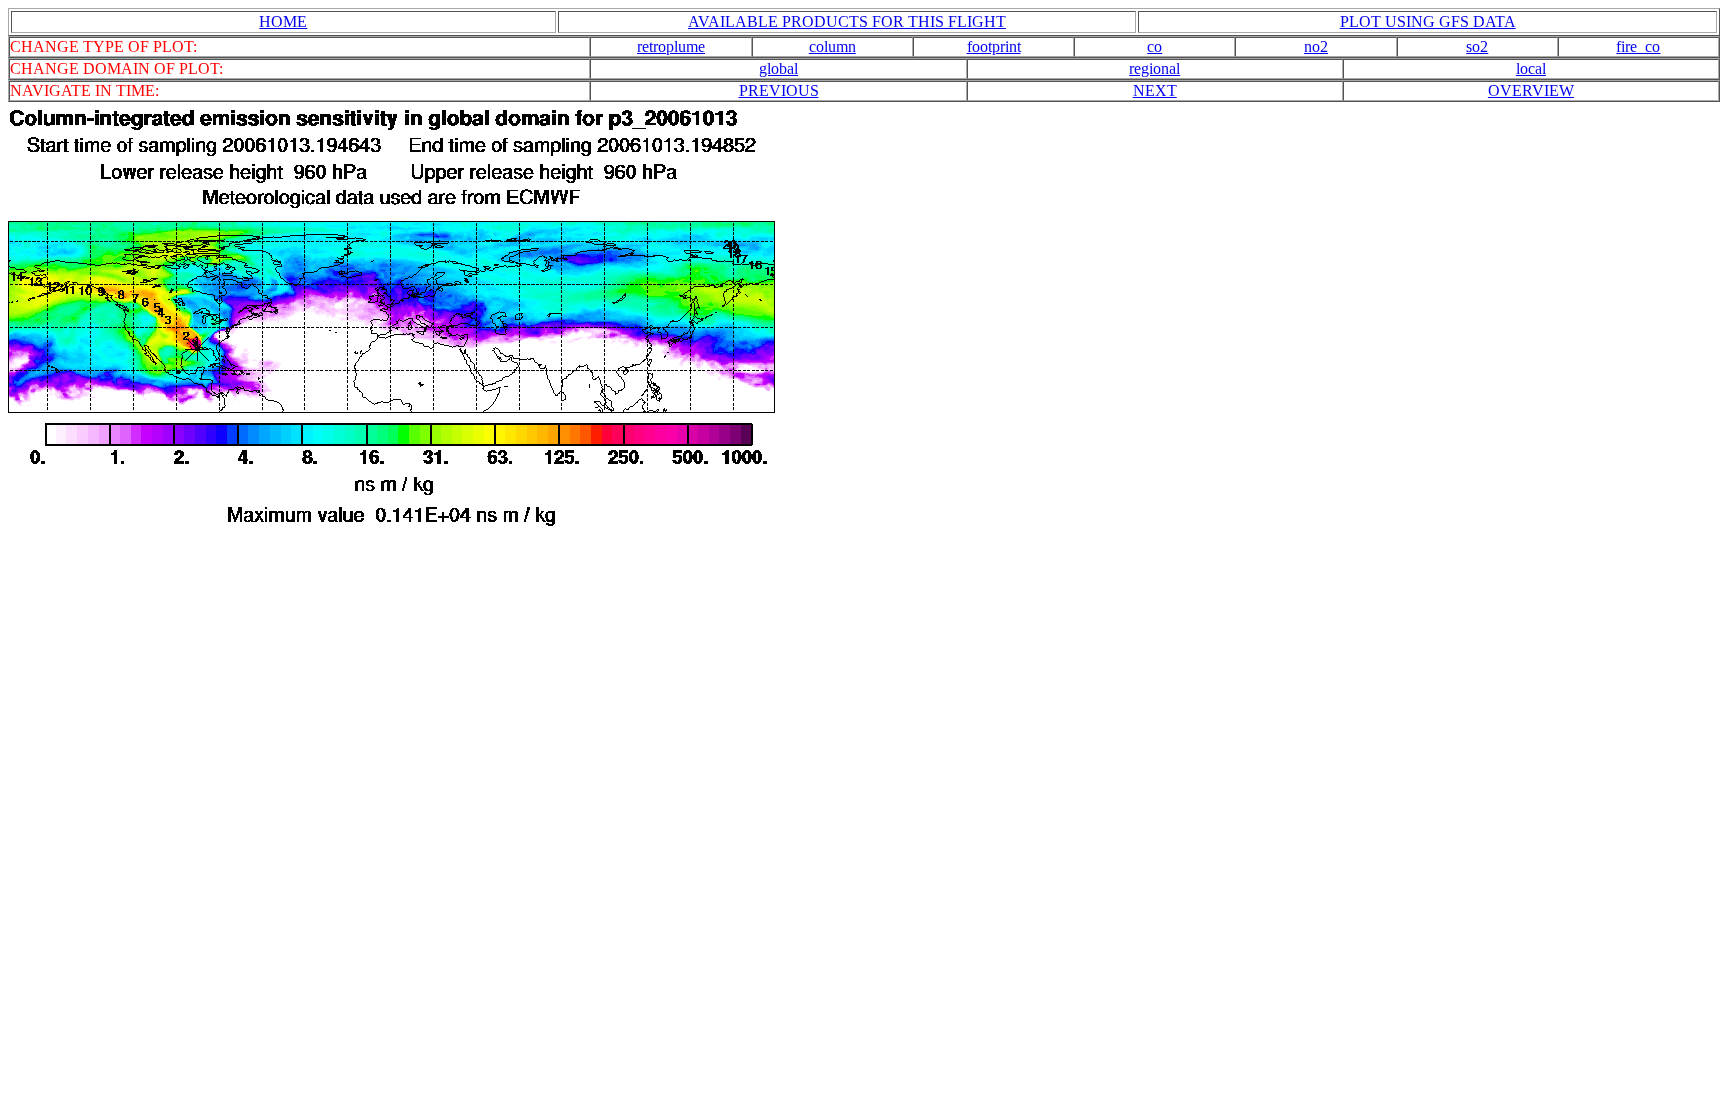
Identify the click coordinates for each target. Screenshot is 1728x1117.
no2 (1316, 46)
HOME (283, 21)
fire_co (1638, 46)
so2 (1477, 46)
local (1531, 68)
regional (1154, 68)
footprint (994, 46)
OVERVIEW (1531, 90)
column (832, 46)
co (1154, 46)
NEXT (1155, 90)
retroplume (671, 46)
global (778, 68)
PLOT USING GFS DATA (1428, 21)
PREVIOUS (779, 90)
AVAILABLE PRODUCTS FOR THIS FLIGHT (847, 21)
